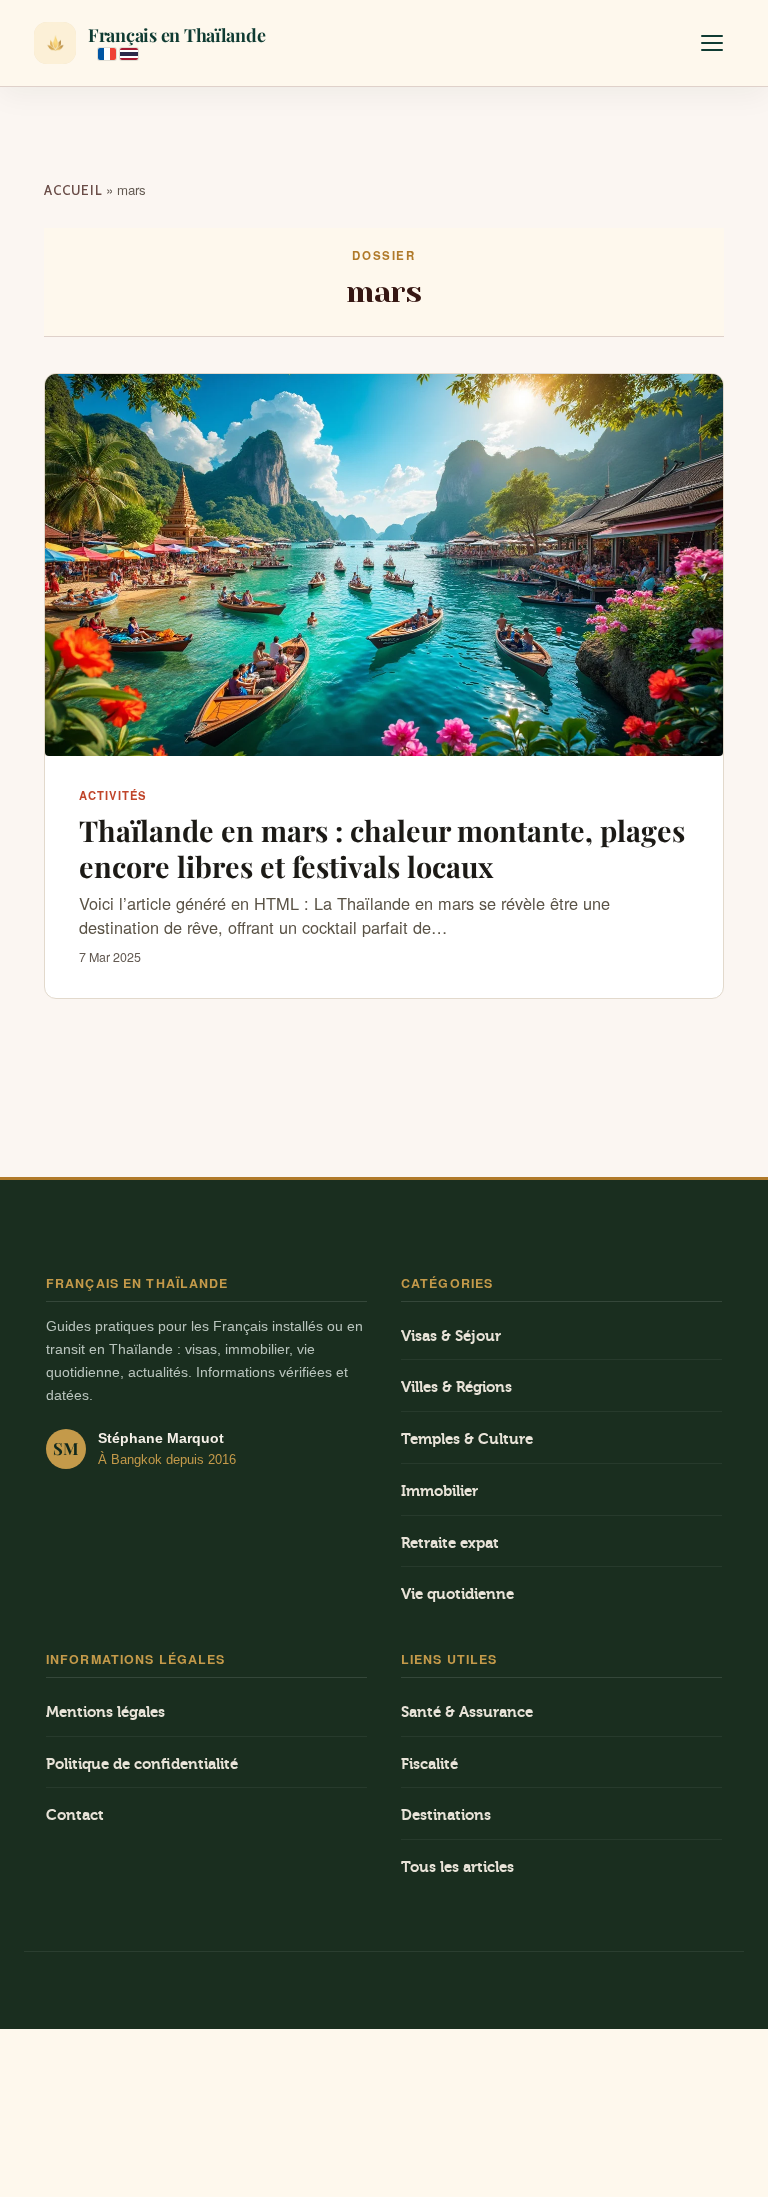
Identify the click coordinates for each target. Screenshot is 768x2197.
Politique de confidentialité (142, 1764)
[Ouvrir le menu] (712, 43)
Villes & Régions (456, 1387)
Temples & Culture (467, 1439)
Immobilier (439, 1491)
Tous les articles (457, 1867)
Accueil (73, 190)
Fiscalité (429, 1764)
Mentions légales (105, 1712)
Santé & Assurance (467, 1712)
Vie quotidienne (457, 1594)
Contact (75, 1815)
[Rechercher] (658, 43)
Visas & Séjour (451, 1336)
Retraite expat (450, 1543)
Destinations (446, 1815)
